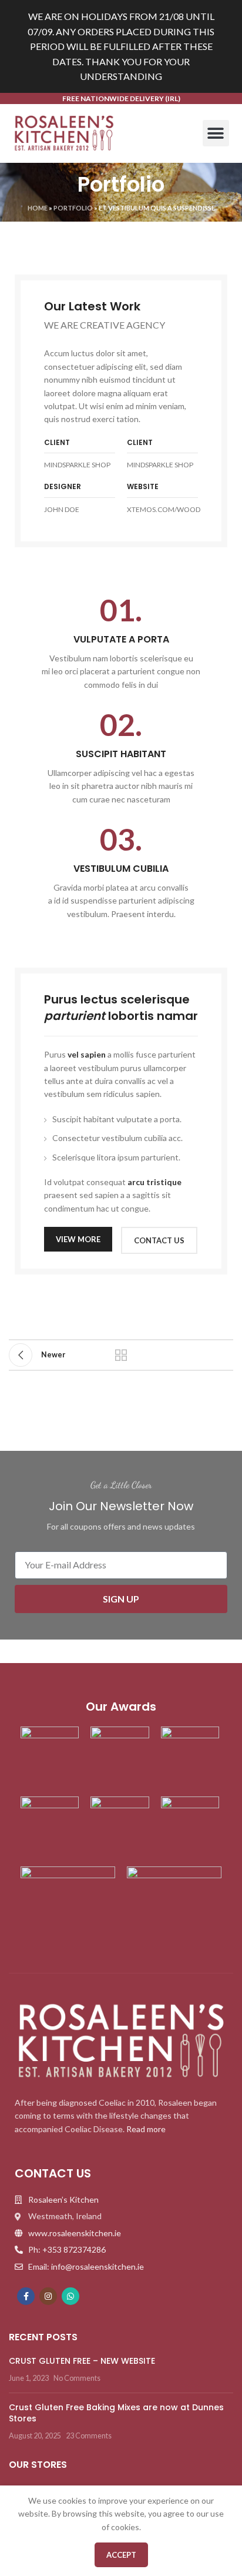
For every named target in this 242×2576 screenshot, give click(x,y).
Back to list (121, 1355)
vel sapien (87, 1054)
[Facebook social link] (26, 2296)
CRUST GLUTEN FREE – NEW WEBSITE (82, 2361)
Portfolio (73, 208)
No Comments (77, 2378)
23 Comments (89, 2436)
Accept (121, 2555)
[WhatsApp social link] (70, 2296)
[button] (216, 133)
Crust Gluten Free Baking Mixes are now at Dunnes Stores (116, 2413)
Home (38, 208)
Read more (146, 2129)
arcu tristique (154, 1182)
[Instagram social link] (48, 2296)
